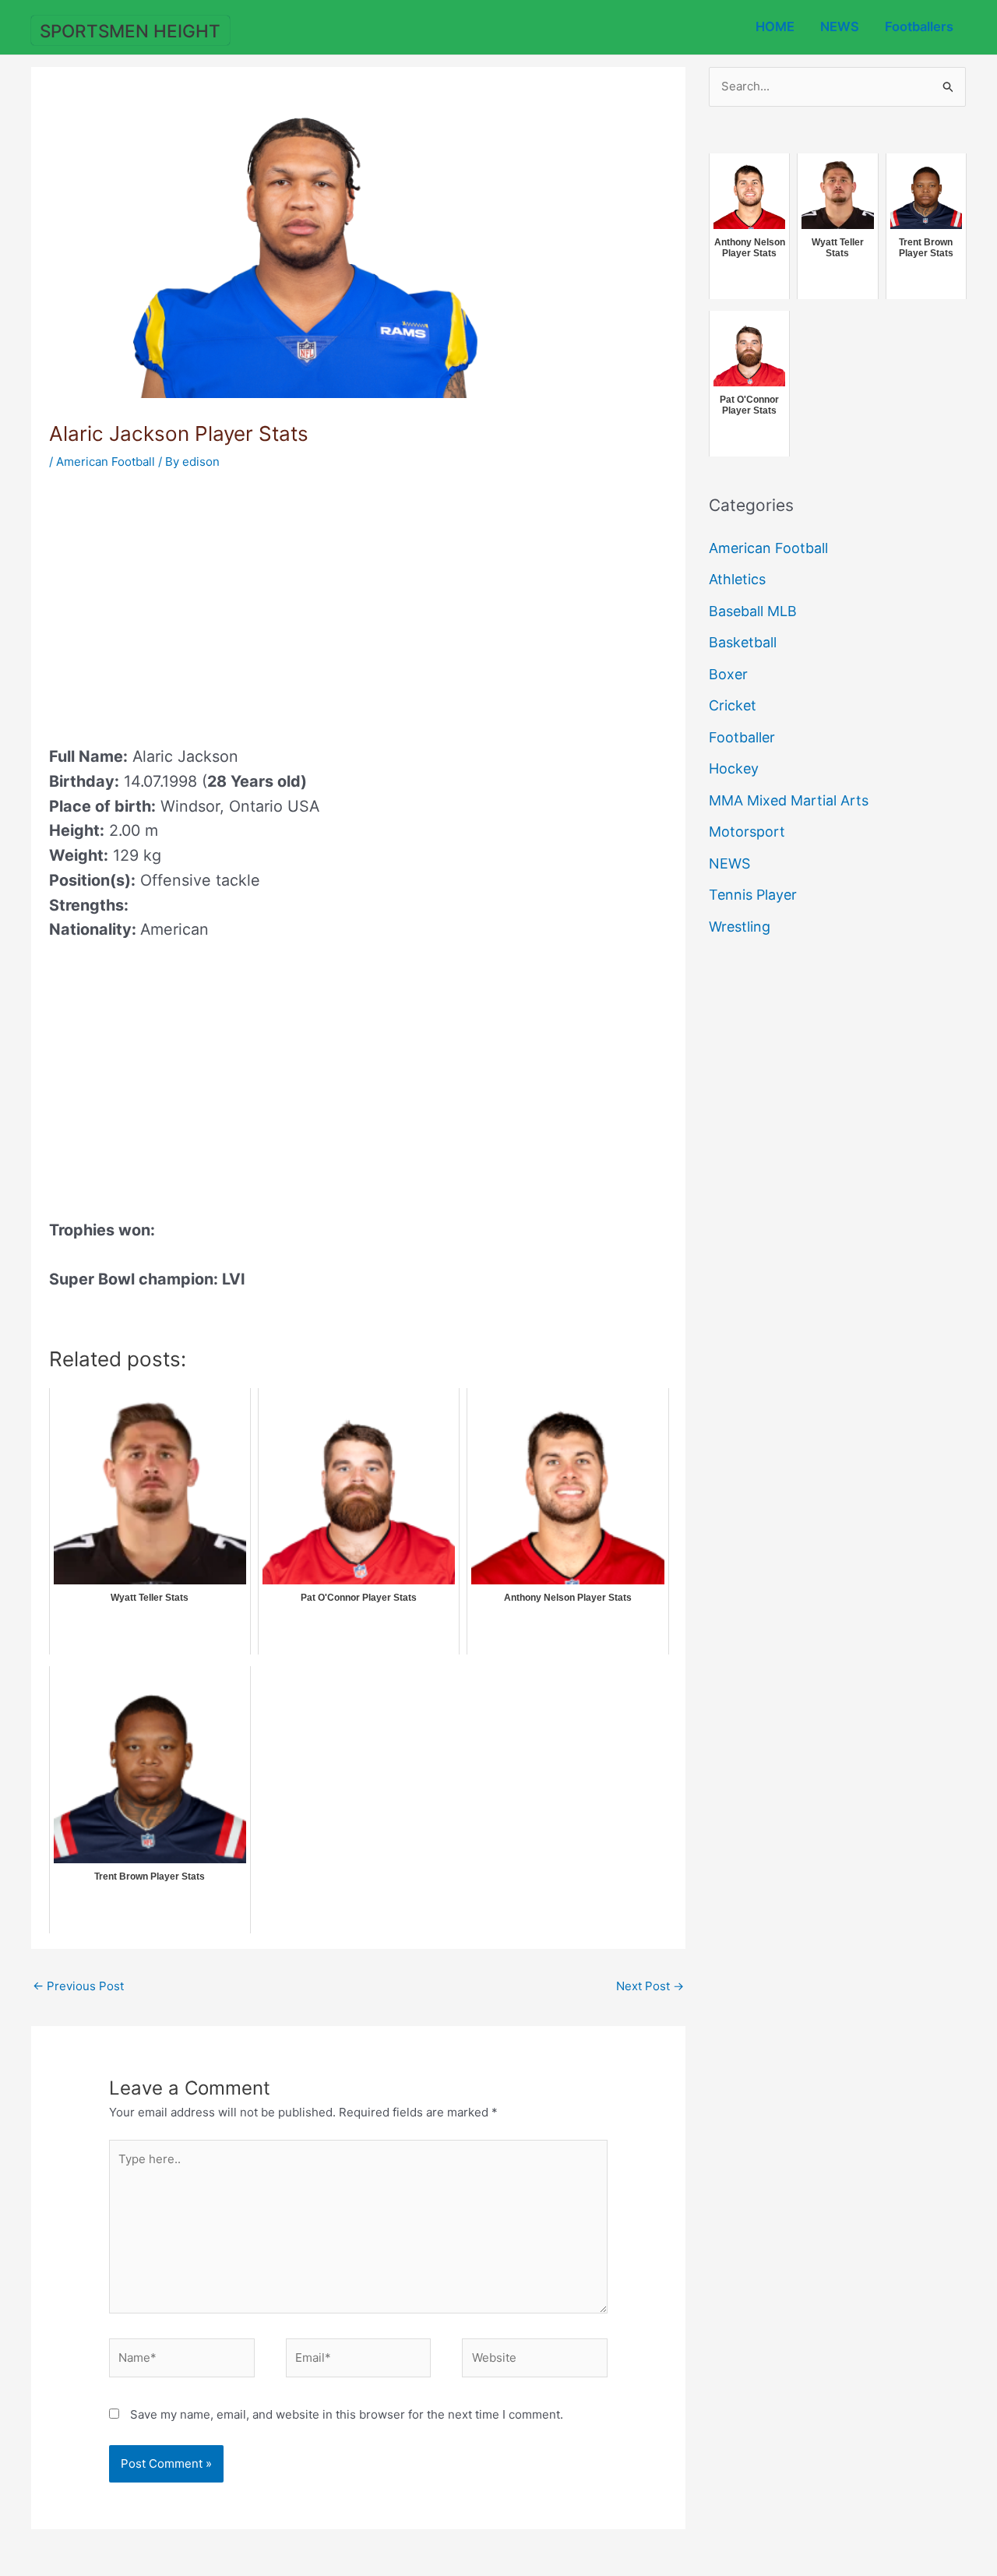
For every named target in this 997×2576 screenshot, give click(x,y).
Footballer (742, 737)
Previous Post (78, 1986)
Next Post (650, 1986)
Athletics (737, 579)
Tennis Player (753, 895)
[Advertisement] (180, 603)
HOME (775, 26)
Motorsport (747, 832)
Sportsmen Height (130, 31)
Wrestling (740, 927)
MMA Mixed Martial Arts (789, 800)
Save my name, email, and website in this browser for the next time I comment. (347, 2414)
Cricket (733, 705)
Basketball (743, 642)
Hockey (734, 768)
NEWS (840, 26)
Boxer (728, 674)
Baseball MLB (753, 611)
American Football (106, 462)
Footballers (919, 26)
